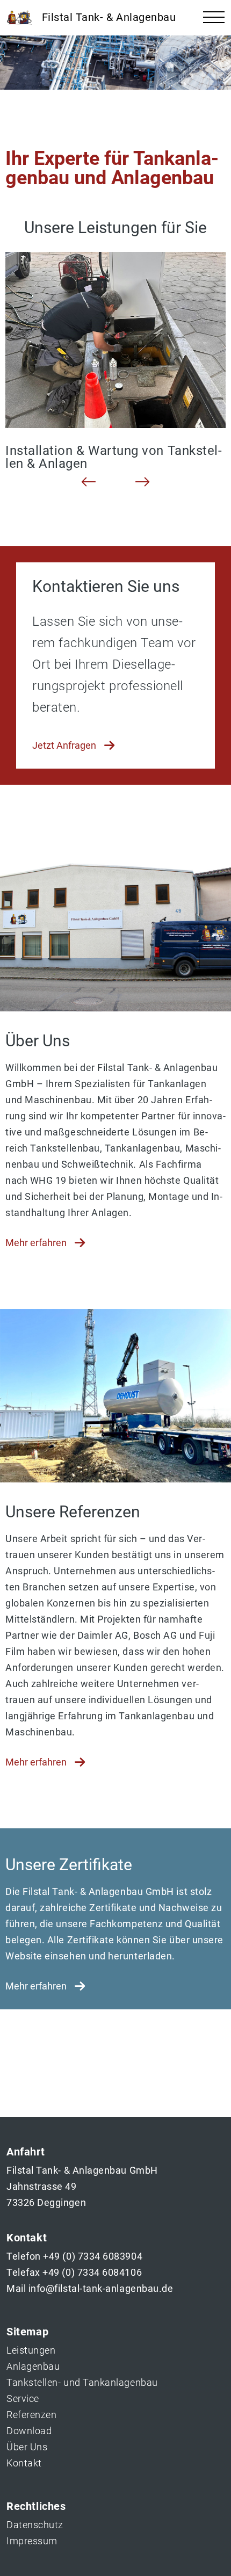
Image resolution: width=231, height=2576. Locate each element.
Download (29, 2431)
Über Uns (27, 2447)
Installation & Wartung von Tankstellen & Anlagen (114, 457)
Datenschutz (35, 2525)
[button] (89, 482)
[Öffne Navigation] (214, 18)
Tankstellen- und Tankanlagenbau (82, 2382)
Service (23, 2398)
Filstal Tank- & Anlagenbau (107, 17)
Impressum (32, 2541)
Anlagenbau (33, 2366)
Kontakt (24, 2463)
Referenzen (31, 2415)
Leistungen (31, 2350)
